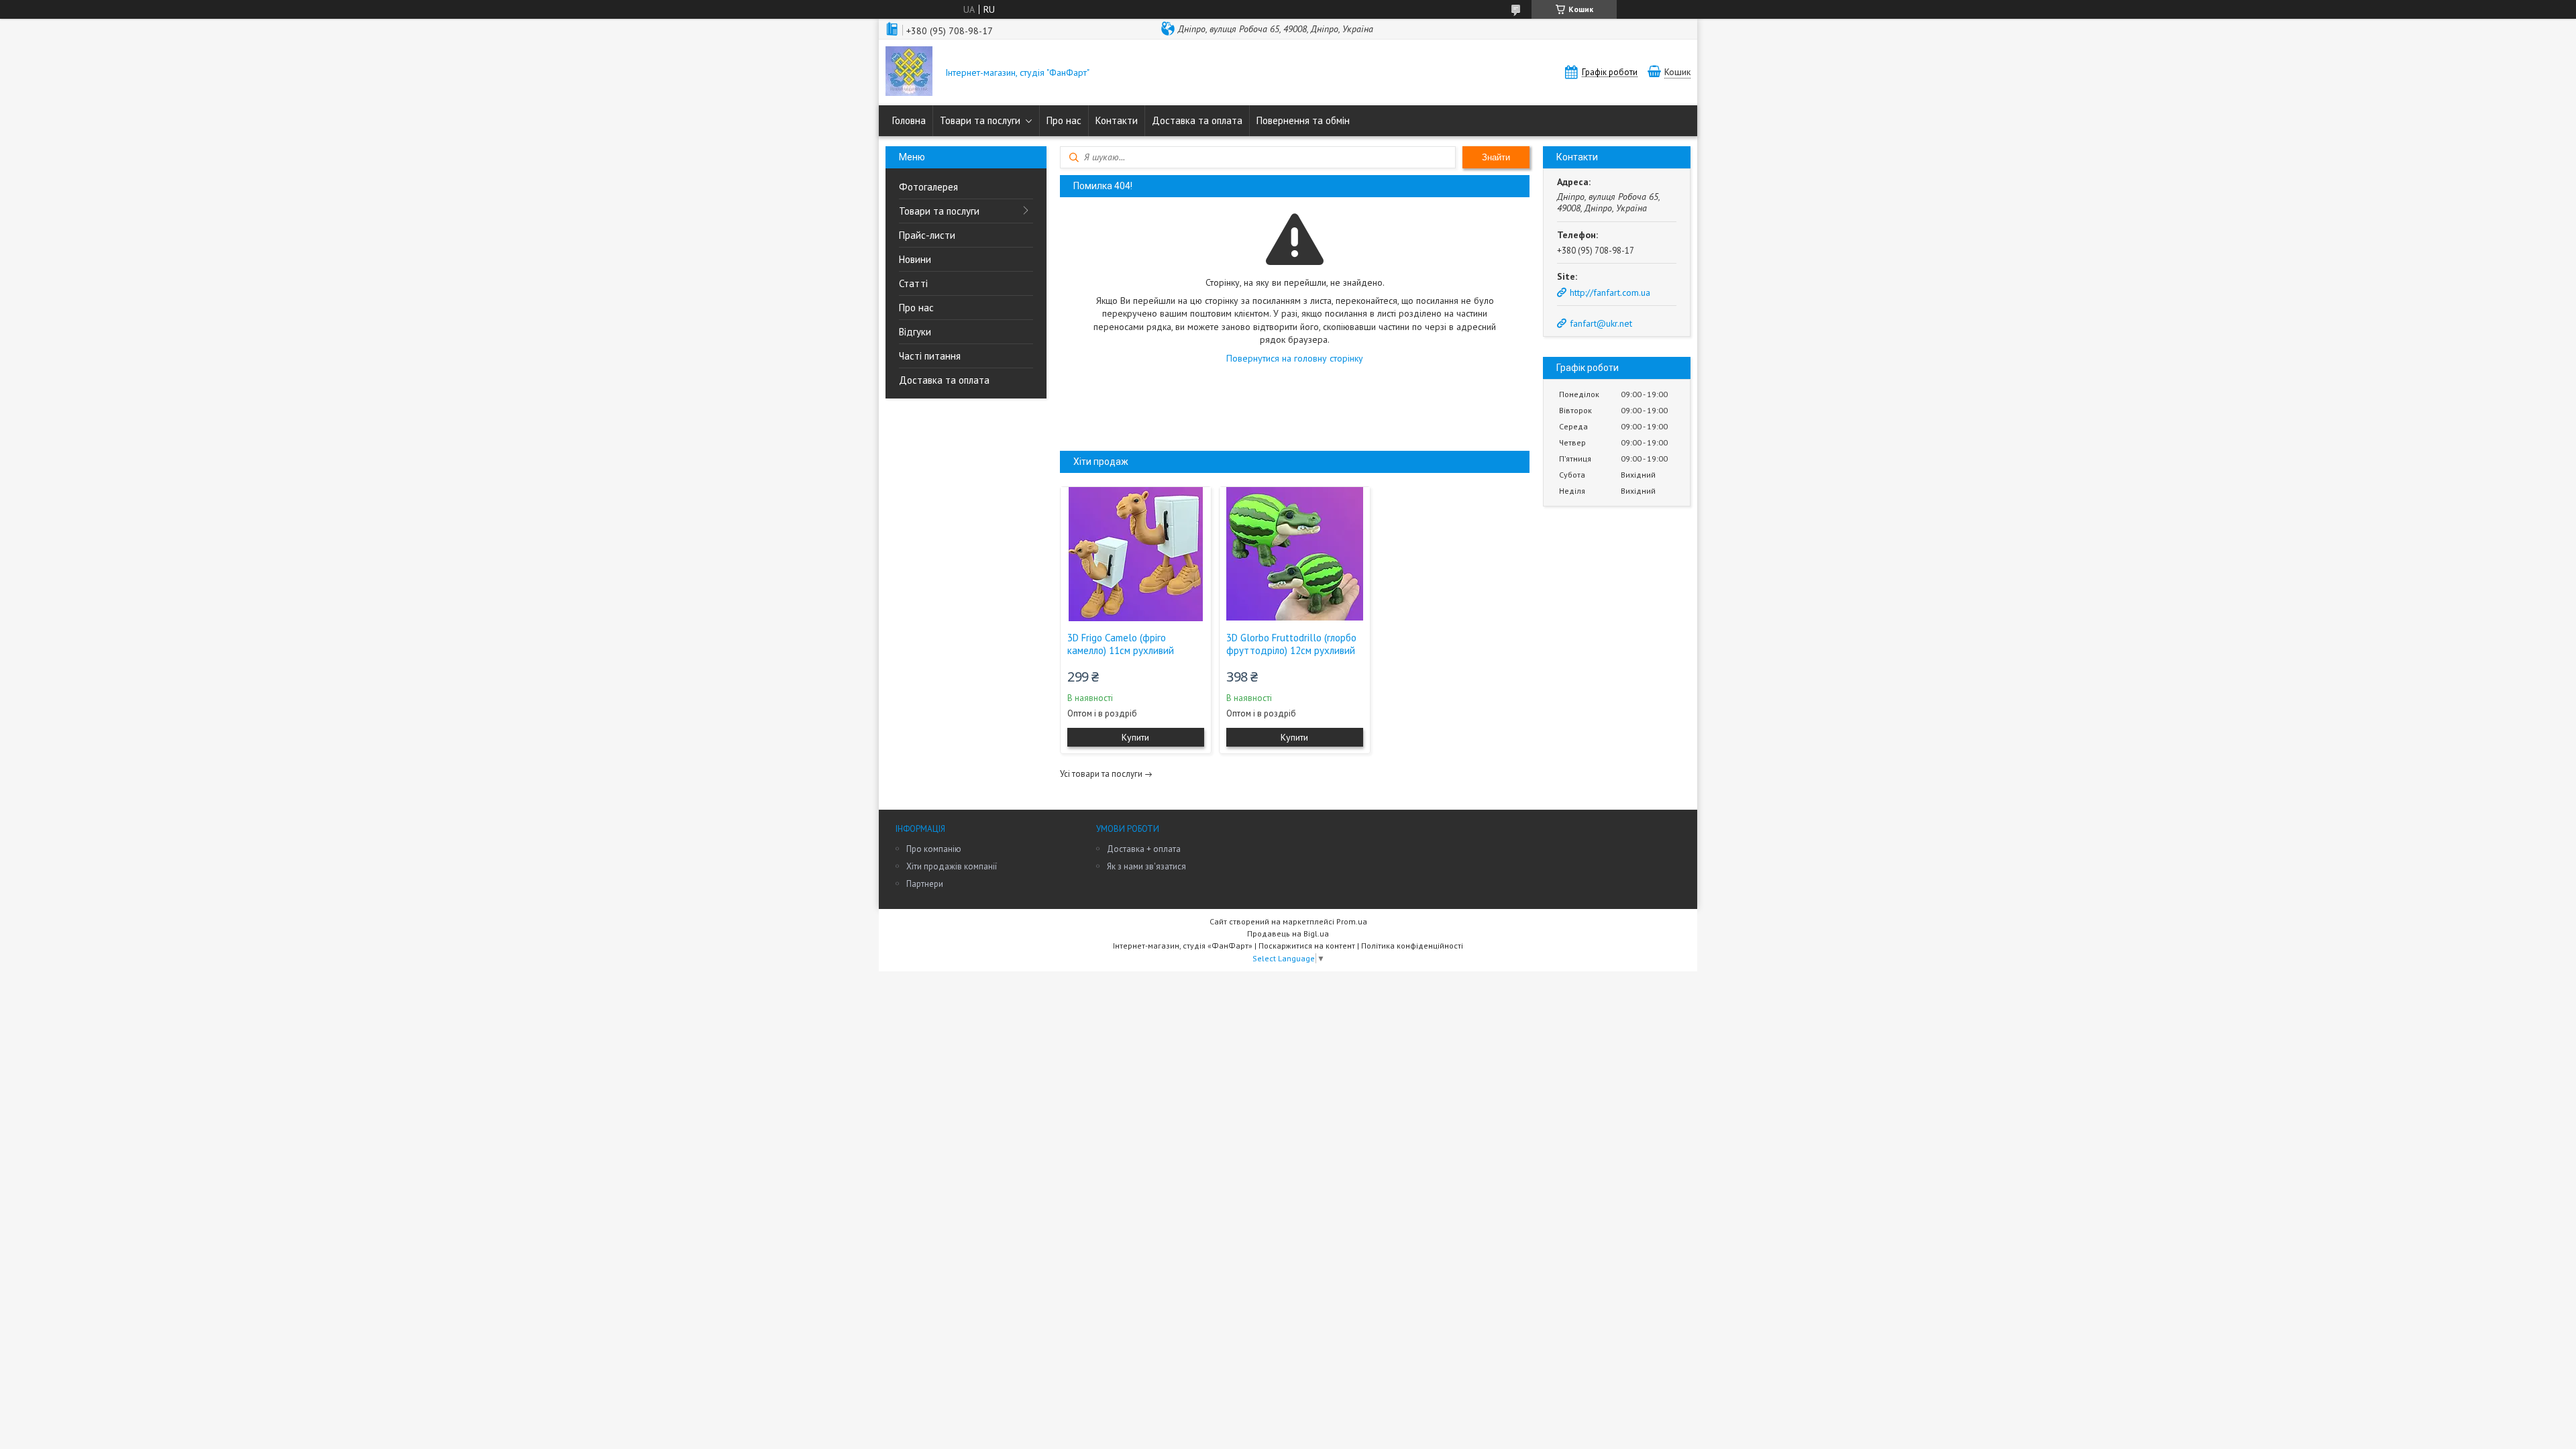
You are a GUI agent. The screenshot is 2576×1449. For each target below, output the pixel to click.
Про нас (1064, 120)
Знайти (1496, 157)
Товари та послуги (980, 120)
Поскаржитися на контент (1307, 946)
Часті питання (930, 356)
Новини (915, 259)
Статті (913, 283)
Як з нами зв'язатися (1146, 866)
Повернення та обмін (1303, 120)
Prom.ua (1352, 921)
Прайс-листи (927, 235)
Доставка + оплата (1144, 849)
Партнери (925, 884)
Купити (1135, 737)
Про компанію (934, 849)
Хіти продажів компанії (952, 866)
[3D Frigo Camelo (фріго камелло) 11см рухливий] (1136, 554)
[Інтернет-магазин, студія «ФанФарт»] (909, 72)
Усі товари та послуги (1101, 774)
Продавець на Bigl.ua (1288, 933)
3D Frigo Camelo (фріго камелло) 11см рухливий (1121, 644)
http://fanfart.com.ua (1610, 292)
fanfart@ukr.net (1601, 323)
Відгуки (915, 332)
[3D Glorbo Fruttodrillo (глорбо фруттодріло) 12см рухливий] (1295, 554)
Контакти (1117, 120)
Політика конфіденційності (1412, 946)
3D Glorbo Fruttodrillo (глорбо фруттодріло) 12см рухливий (1291, 644)
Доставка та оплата (1197, 120)
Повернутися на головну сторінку (1295, 358)
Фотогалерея (928, 187)
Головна (909, 120)
